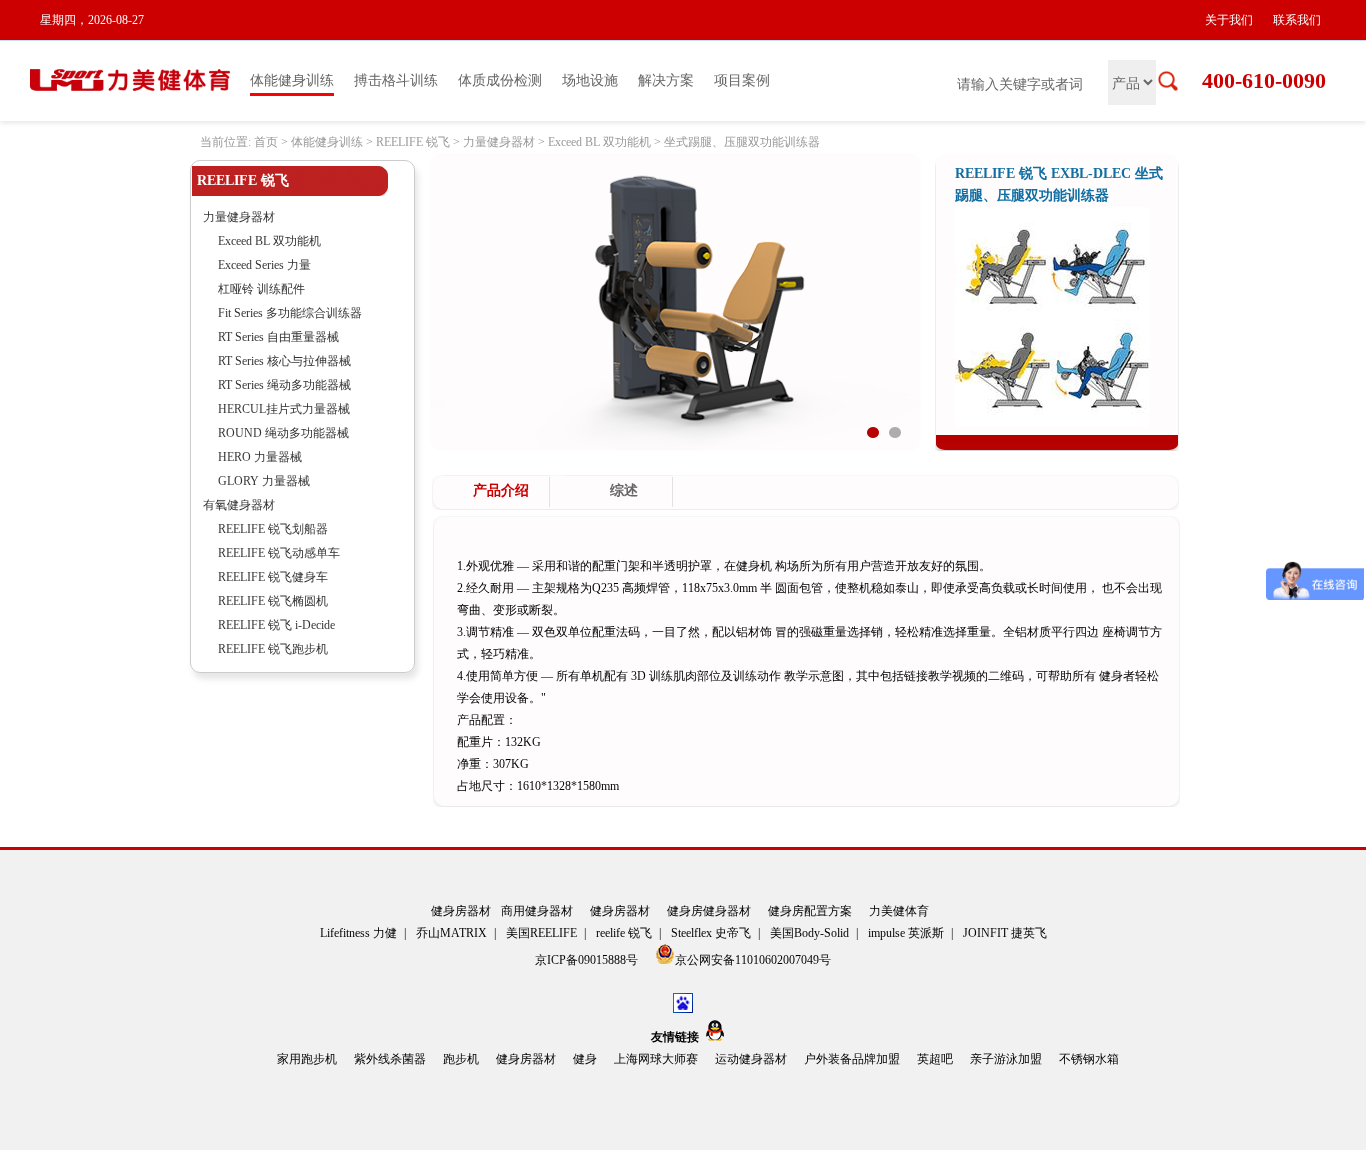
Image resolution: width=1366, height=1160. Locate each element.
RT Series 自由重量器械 (278, 337)
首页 (266, 142)
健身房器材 (461, 911)
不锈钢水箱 (1089, 1059)
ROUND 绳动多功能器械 (283, 433)
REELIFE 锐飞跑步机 (273, 649)
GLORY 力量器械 (264, 481)
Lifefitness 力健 (358, 933)
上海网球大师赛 (656, 1059)
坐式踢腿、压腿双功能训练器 (742, 142)
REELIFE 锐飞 (413, 142)
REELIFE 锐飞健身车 (273, 577)
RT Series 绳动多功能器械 (284, 385)
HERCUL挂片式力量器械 (284, 409)
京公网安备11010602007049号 (753, 960)
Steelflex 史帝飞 (711, 933)
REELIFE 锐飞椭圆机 (273, 601)
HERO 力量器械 (260, 457)
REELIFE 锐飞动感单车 (279, 553)
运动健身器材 (751, 1059)
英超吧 (935, 1059)
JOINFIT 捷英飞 (1005, 933)
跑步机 (461, 1059)
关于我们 (1229, 20)
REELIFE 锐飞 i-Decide (276, 625)
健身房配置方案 (810, 911)
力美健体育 (899, 911)
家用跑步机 (307, 1059)
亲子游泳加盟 (1006, 1059)
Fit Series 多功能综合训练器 (290, 313)
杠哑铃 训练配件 (261, 289)
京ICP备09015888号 (588, 960)
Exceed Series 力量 (264, 265)
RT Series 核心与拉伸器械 (284, 361)
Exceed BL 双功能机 (599, 142)
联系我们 (1297, 20)
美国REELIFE (541, 933)
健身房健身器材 (709, 911)
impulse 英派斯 (906, 933)
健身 (585, 1059)
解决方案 (666, 80)
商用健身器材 (537, 911)
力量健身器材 (499, 142)
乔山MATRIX (451, 933)
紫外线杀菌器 (390, 1059)
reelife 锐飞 (624, 933)
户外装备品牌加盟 (852, 1059)
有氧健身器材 (239, 505)
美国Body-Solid (809, 933)
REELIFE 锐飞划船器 (273, 529)
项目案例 (742, 80)
